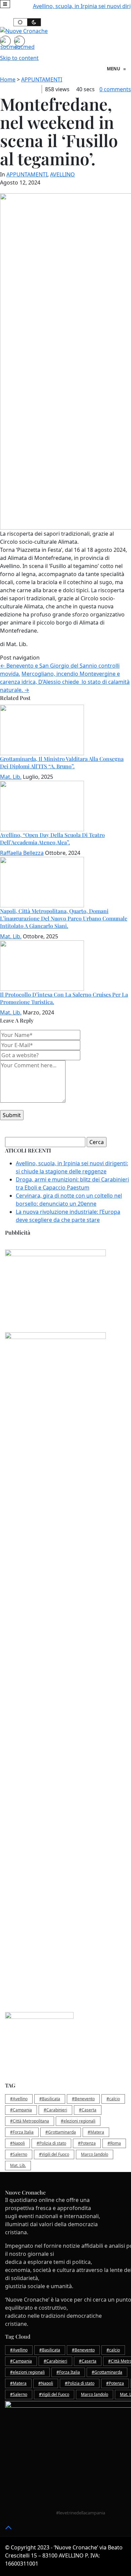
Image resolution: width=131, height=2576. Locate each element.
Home (8, 79)
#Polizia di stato (51, 2143)
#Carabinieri (55, 2110)
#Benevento (83, 2099)
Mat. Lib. (11, 777)
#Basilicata (50, 2099)
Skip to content (19, 58)
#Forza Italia (22, 2132)
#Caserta (88, 2110)
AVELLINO (62, 174)
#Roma (114, 2143)
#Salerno (19, 2154)
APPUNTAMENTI (42, 79)
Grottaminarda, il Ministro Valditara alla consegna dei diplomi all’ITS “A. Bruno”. (62, 762)
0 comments (115, 89)
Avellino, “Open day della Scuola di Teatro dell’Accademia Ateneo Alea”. (52, 839)
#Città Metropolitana (30, 2121)
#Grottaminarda (61, 2132)
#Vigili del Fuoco (54, 2154)
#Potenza (87, 2143)
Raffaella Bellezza (22, 853)
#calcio (113, 2099)
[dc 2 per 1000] (68, 1661)
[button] (5, 4)
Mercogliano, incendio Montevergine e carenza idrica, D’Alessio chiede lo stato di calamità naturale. (65, 682)
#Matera (96, 2132)
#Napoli (17, 2143)
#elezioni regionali (78, 2121)
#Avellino (19, 2099)
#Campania (21, 2110)
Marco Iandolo (95, 2154)
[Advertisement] (65, 1520)
